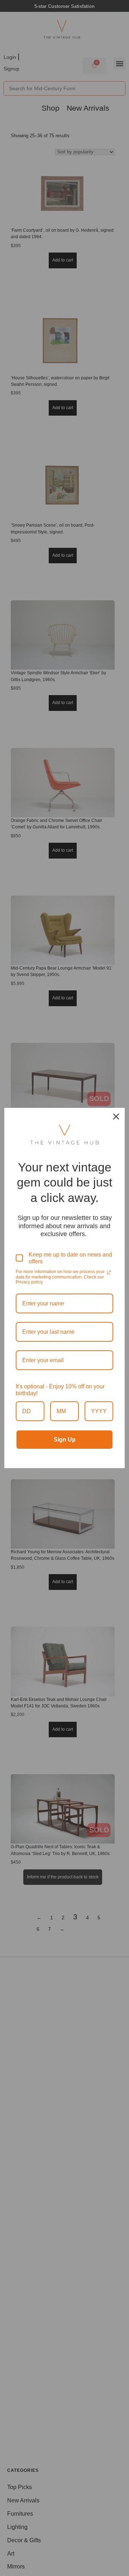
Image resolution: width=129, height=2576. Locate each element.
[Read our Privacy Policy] (109, 1272)
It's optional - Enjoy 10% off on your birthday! (60, 1390)
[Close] (116, 1116)
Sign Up (65, 1440)
